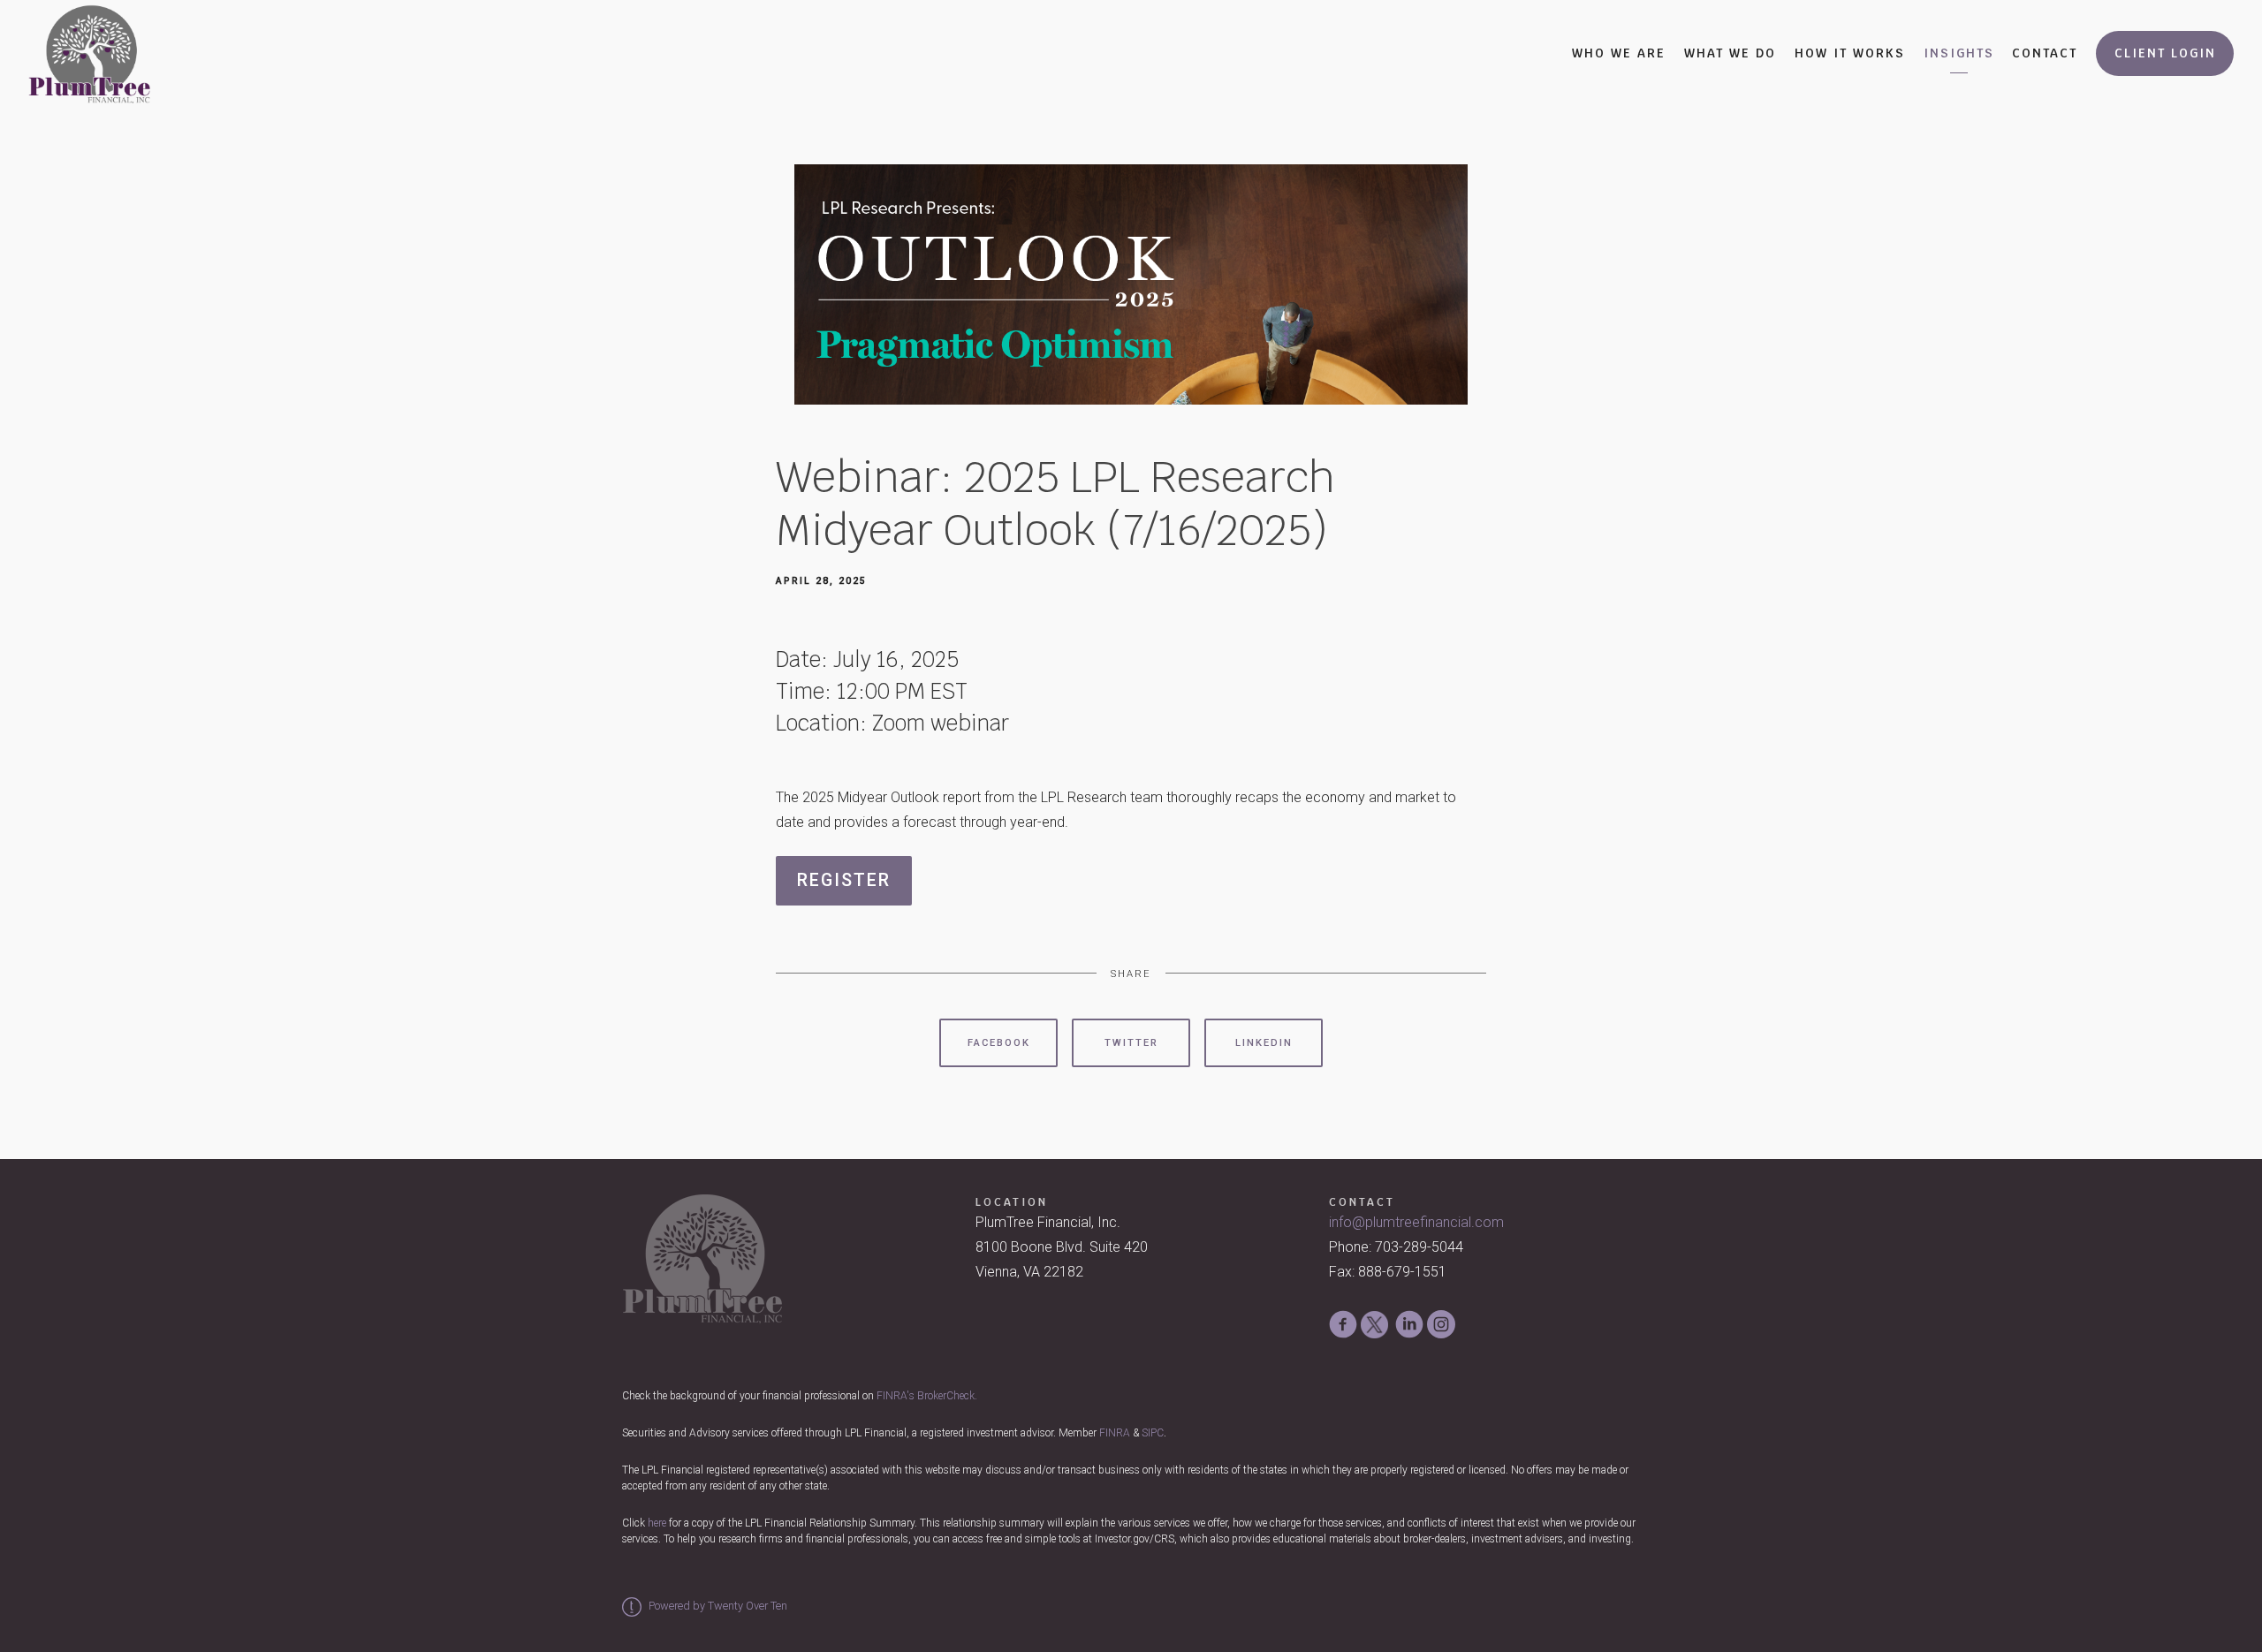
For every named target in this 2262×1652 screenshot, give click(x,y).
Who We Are (1619, 53)
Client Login (2165, 53)
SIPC (1153, 1433)
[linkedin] (1409, 1324)
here (657, 1523)
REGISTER (844, 880)
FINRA (1115, 1433)
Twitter (1131, 1043)
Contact (2045, 53)
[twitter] (1374, 1325)
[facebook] (1343, 1324)
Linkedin (1264, 1043)
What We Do (1730, 53)
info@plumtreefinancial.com (1416, 1222)
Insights (1959, 53)
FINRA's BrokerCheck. (927, 1396)
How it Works (1850, 53)
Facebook (999, 1043)
